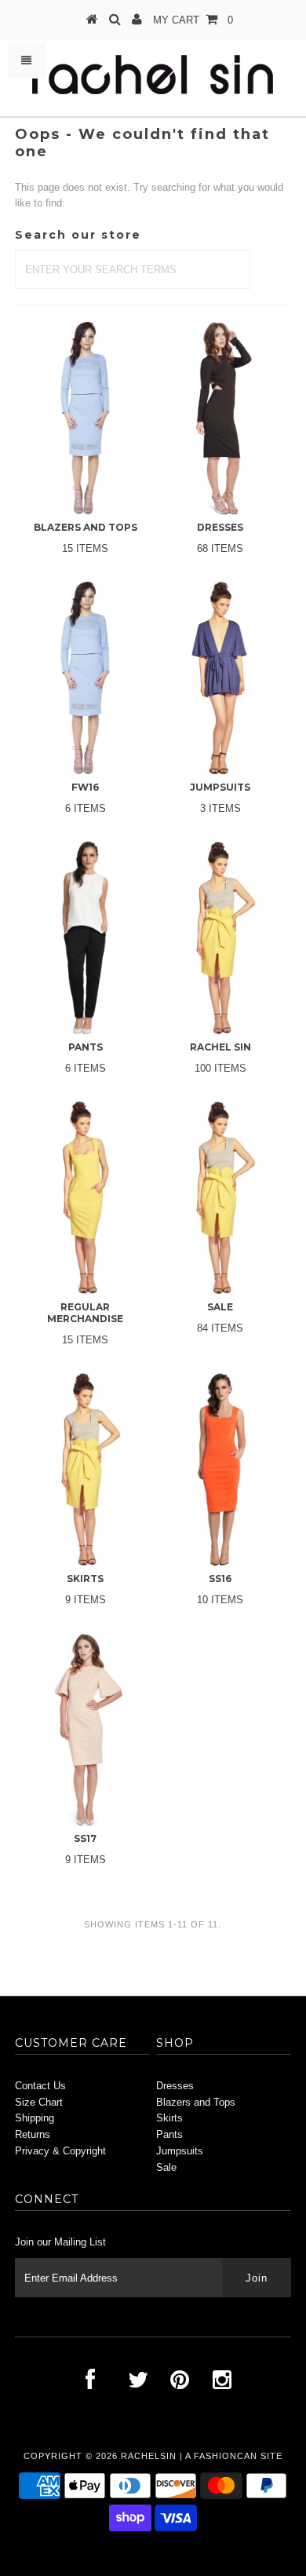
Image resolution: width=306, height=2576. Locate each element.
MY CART (193, 20)
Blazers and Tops (196, 2102)
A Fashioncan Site (234, 2456)
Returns (33, 2134)
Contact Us (40, 2086)
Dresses (175, 2086)
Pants (169, 2134)
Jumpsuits (180, 2151)
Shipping (35, 2118)
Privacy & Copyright (60, 2151)
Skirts (169, 2118)
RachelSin (149, 2456)
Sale (166, 2167)
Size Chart (39, 2102)
